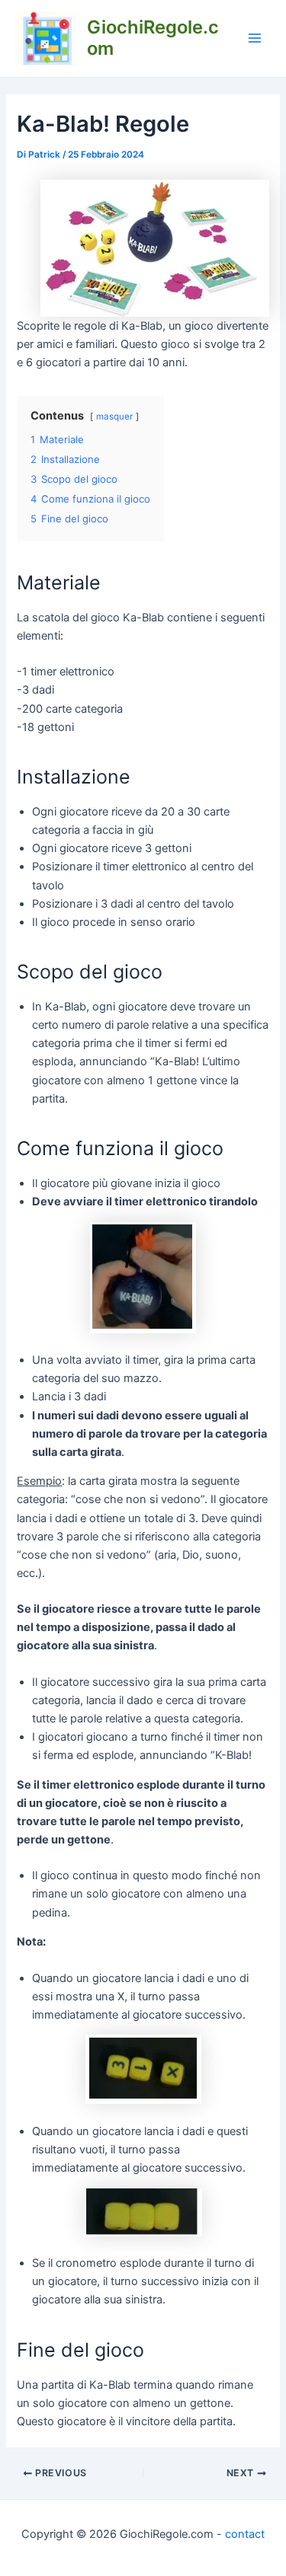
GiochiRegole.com (153, 38)
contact (245, 2534)
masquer (114, 417)
